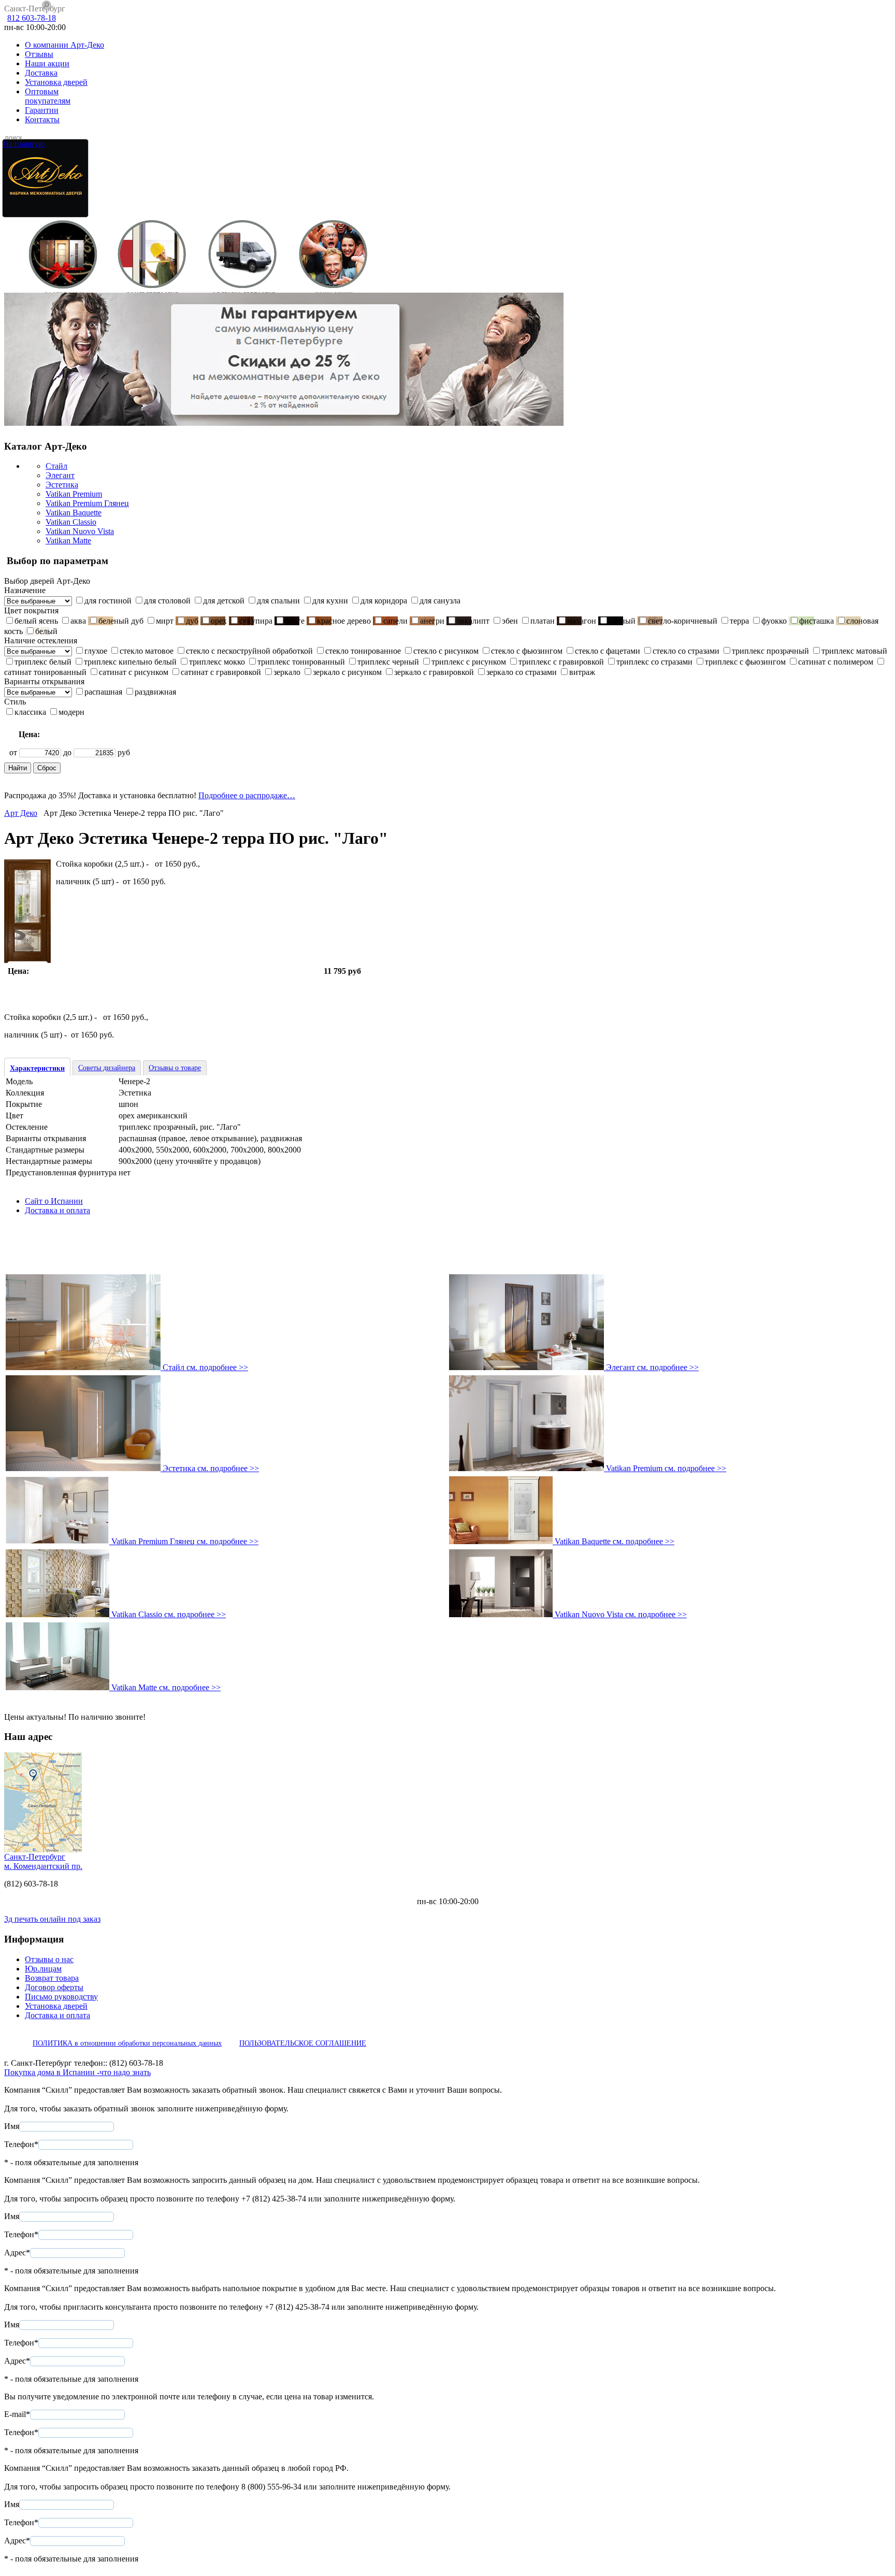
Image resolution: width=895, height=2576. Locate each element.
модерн (71, 712)
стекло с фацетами (608, 651)
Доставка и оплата (57, 1210)
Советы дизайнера (107, 1068)
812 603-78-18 (32, 18)
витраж (582, 672)
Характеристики (37, 1068)
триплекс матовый (854, 651)
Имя (12, 2126)
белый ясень (36, 621)
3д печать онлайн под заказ (52, 1919)
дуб (192, 621)
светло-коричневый (683, 621)
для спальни (278, 601)
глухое (96, 651)
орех (219, 621)
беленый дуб (121, 621)
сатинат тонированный (45, 672)
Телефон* (21, 2144)
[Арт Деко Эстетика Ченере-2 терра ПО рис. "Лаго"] (27, 960)
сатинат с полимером (836, 662)
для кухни (330, 601)
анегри (432, 621)
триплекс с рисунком (469, 662)
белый (46, 631)
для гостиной (108, 601)
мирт (165, 621)
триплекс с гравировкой (561, 662)
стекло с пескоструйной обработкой (249, 651)
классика (30, 712)
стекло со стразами (686, 651)
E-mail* (17, 2414)
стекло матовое (147, 651)
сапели (395, 621)
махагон (582, 621)
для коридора (384, 601)
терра (739, 621)
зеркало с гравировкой (434, 672)
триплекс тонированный (301, 662)
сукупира (256, 621)
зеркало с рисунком (347, 672)
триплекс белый (43, 662)
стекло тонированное (363, 651)
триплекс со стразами (654, 662)
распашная (103, 692)
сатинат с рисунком (134, 672)
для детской (224, 601)
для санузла (440, 601)
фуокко (774, 621)
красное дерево (344, 621)
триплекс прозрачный (770, 651)
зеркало (287, 672)
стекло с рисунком (446, 651)
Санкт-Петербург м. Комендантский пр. (43, 1861)
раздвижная (155, 692)
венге (295, 621)
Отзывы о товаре (175, 1068)
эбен (510, 621)
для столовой (167, 601)
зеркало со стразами (522, 672)
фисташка (817, 621)
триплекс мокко (217, 662)
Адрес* (17, 2253)
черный (622, 621)
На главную (24, 144)
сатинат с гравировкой (221, 672)
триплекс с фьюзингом (745, 662)
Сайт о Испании (54, 1201)
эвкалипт (473, 621)
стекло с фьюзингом (527, 651)
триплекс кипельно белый (130, 662)
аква (78, 621)
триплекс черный (388, 662)
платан (543, 621)
